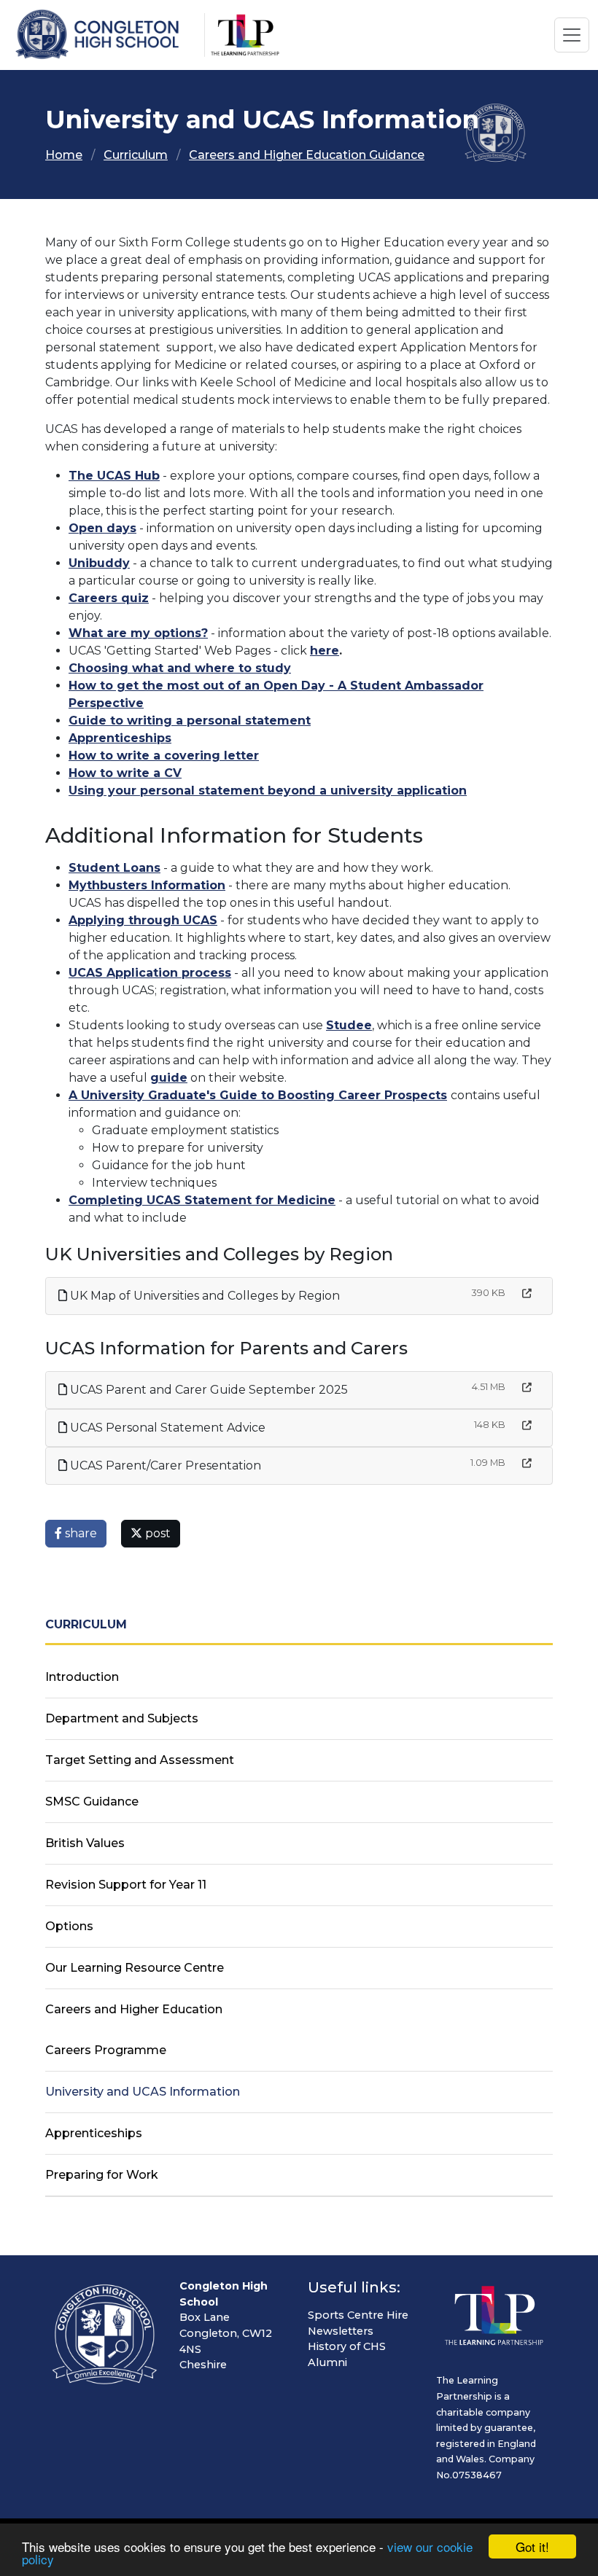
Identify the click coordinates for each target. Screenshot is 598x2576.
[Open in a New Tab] (527, 1293)
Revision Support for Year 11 (126, 1885)
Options (69, 1926)
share (79, 1533)
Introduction (82, 1677)
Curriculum (136, 155)
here (325, 651)
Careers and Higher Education (134, 2009)
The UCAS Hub (114, 476)
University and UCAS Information (143, 2092)
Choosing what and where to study (180, 668)
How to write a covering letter (164, 756)
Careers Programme (106, 2050)
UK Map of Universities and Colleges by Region (203, 1296)
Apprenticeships (120, 738)
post (156, 1533)
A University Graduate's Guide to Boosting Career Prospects (258, 1095)
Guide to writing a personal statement (190, 721)
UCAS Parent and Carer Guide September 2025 (207, 1390)
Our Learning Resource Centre (135, 1968)
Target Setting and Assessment (140, 1760)
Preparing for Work (102, 2175)
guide (169, 1078)
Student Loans (114, 868)
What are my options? (138, 633)
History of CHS (347, 2346)
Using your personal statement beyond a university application (268, 791)
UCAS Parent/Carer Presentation (164, 1465)
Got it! (532, 2546)
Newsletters (341, 2331)
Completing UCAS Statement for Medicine (202, 1200)
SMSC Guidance (92, 1802)
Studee (349, 1025)
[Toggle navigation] (572, 35)
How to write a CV (125, 773)
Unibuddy (99, 563)
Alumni (327, 2362)
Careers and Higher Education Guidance (307, 155)
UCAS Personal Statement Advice (166, 1428)
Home (64, 155)
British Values (85, 1843)
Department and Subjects (122, 1718)
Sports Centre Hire (358, 2315)
